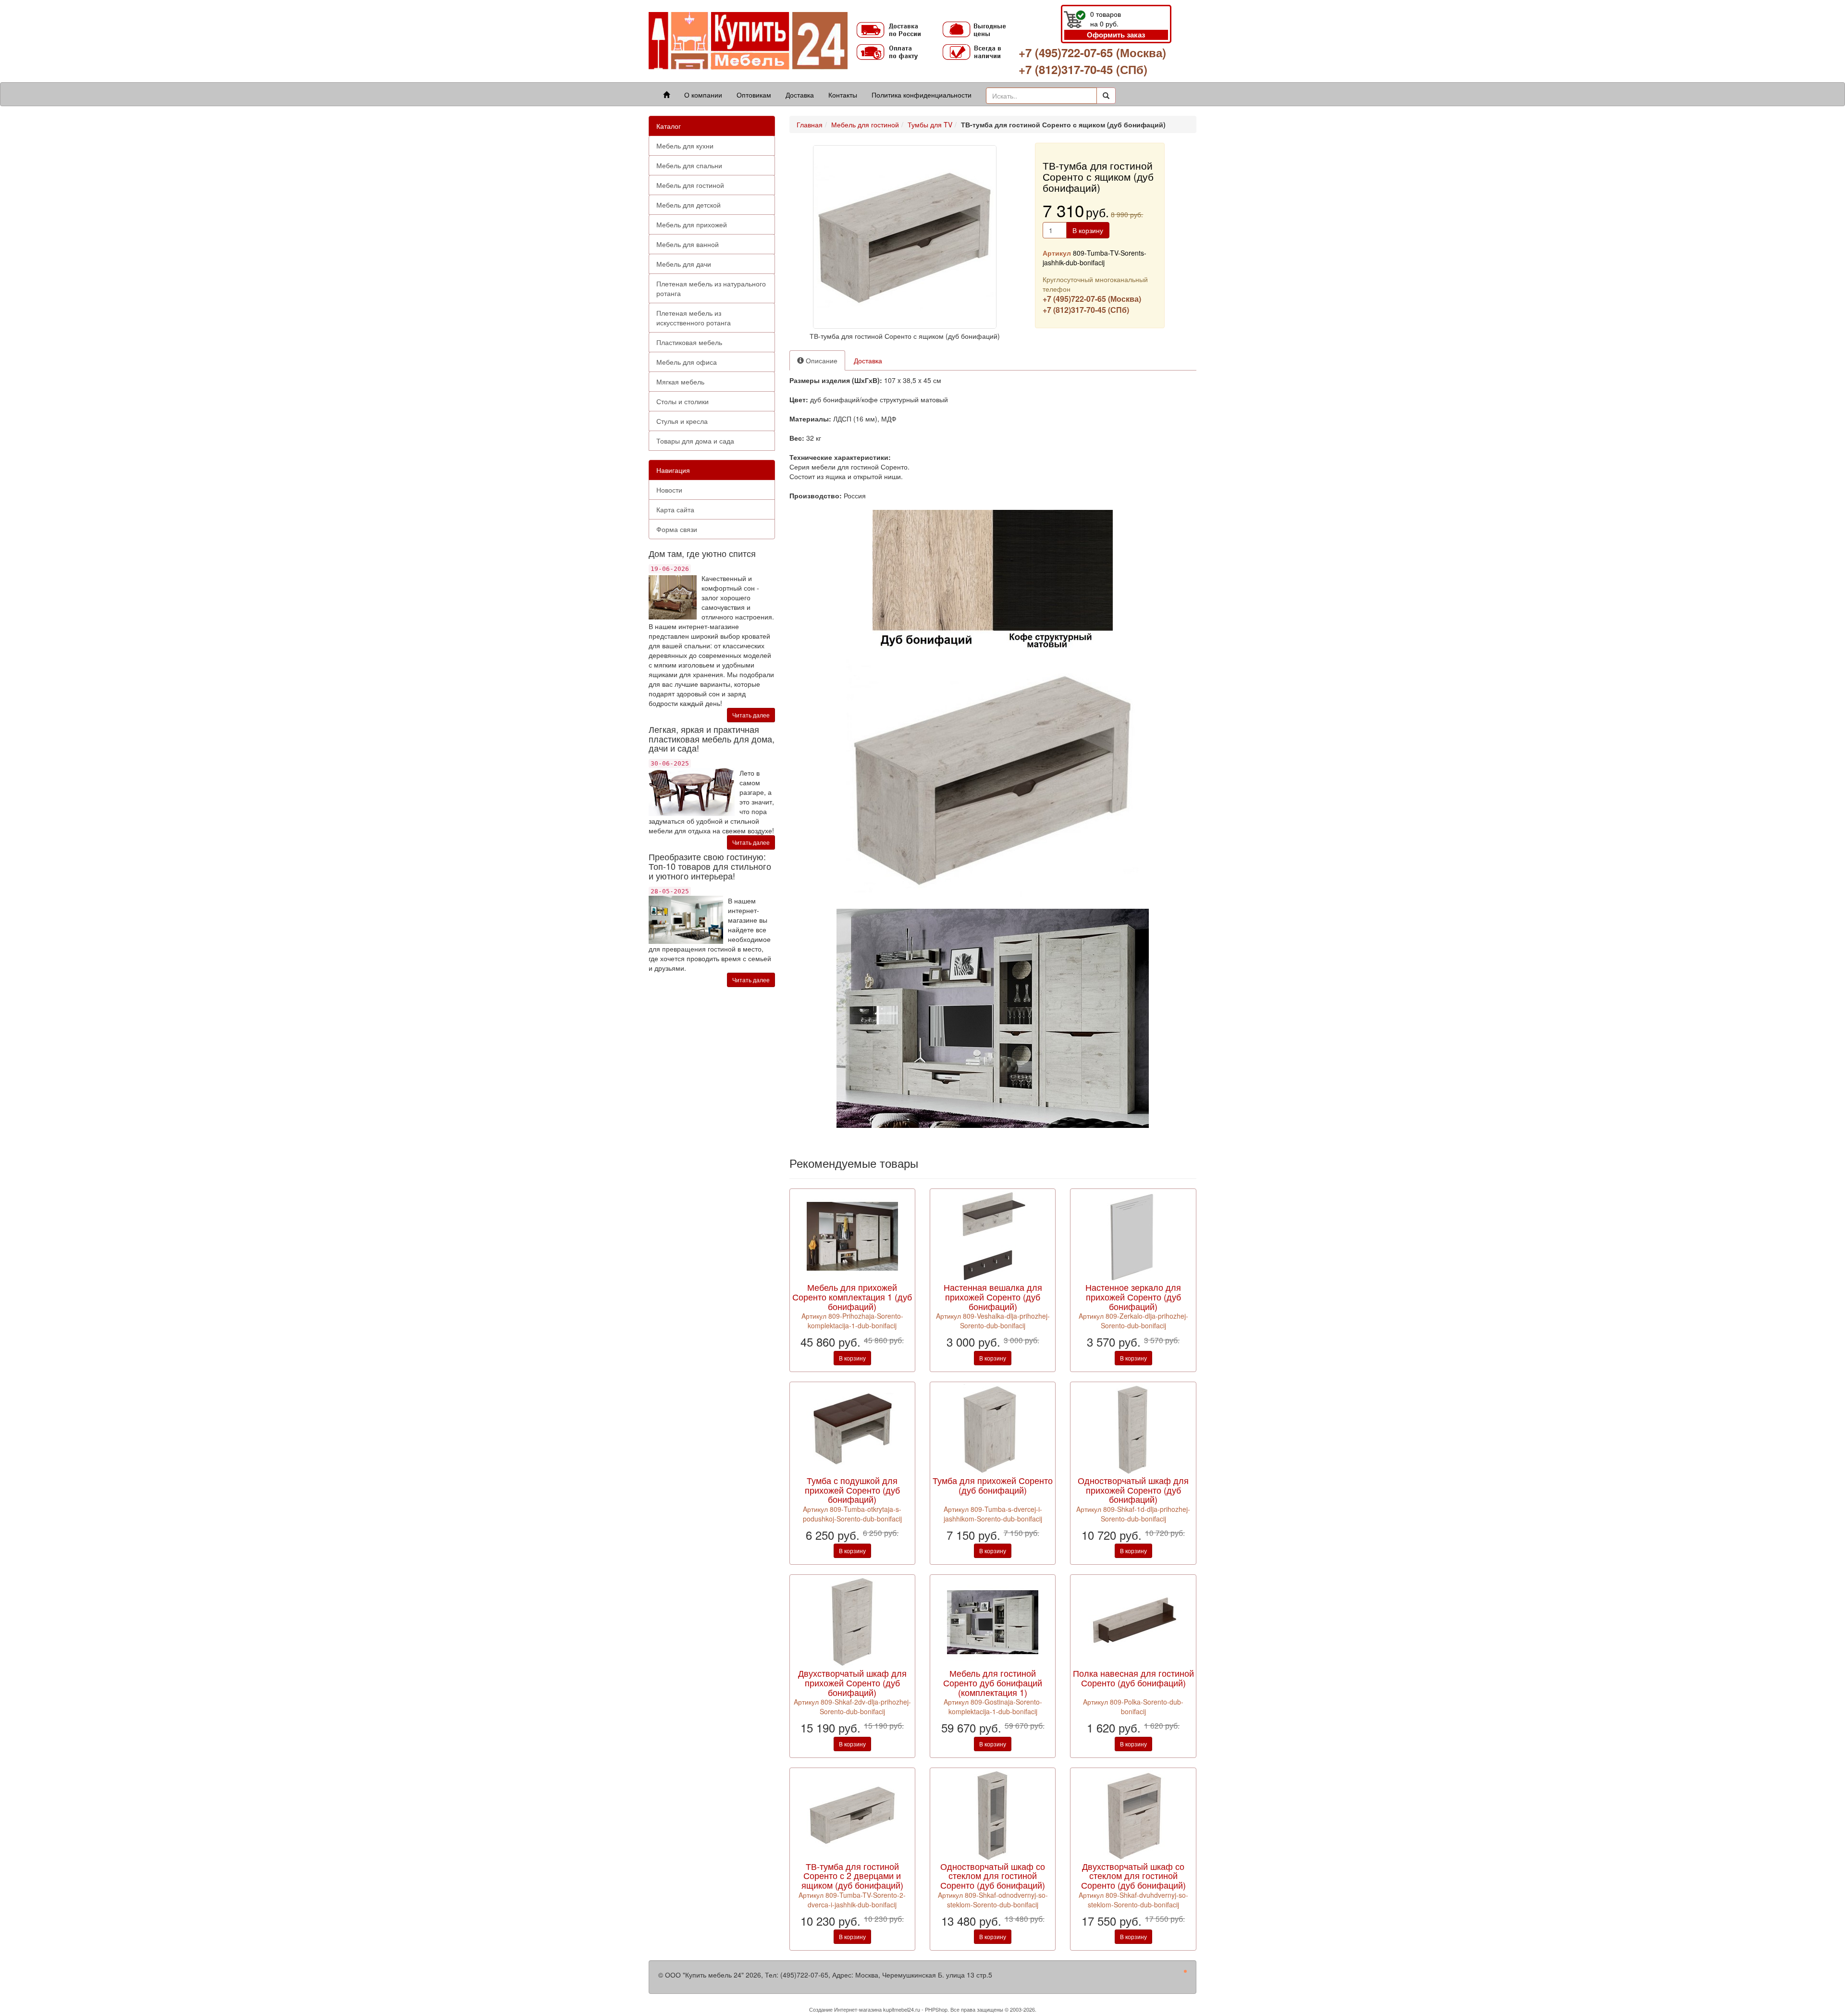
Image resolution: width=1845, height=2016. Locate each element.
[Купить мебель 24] (748, 40)
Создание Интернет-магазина (845, 2009)
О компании (703, 95)
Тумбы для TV (930, 124)
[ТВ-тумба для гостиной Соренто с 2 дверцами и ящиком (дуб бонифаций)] (852, 1814)
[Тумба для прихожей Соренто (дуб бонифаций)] (993, 1428)
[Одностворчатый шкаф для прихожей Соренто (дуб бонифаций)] (1133, 1428)
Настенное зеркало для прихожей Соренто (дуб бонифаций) (1133, 1297)
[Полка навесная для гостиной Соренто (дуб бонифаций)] (1133, 1621)
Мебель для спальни (689, 165)
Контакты (843, 95)
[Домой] (666, 95)
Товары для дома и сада (695, 441)
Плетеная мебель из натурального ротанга (711, 288)
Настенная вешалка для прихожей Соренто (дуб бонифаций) (993, 1297)
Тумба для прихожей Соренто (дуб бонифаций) (993, 1485)
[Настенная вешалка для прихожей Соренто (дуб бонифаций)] (993, 1236)
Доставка (800, 95)
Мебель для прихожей (692, 224)
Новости (669, 490)
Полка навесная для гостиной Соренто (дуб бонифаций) (1133, 1678)
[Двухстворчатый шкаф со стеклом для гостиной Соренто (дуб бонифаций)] (1133, 1814)
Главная (810, 124)
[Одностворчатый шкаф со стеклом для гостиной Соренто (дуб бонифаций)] (993, 1814)
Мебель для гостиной (690, 185)
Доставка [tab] (868, 360)
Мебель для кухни (685, 146)
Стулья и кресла (682, 421)
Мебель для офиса (687, 362)
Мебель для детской (689, 205)
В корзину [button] (1088, 230)
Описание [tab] (821, 360)
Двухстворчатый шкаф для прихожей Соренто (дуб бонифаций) (852, 1682)
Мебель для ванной (688, 244)
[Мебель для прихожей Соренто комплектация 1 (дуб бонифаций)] (852, 1236)
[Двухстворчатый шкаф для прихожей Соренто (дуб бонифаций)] (852, 1621)
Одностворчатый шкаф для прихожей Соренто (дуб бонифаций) (1133, 1490)
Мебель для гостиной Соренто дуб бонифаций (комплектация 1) (993, 1682)
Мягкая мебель (680, 382)
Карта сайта (675, 509)
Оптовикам (754, 95)
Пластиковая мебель (689, 342)
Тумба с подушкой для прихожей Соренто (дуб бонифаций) (852, 1490)
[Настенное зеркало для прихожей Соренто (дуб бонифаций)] (1133, 1236)
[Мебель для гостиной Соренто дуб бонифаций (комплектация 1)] (993, 1621)
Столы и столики (683, 401)
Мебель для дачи (684, 264)
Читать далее (751, 715)
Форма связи (677, 529)
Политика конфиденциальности (922, 95)
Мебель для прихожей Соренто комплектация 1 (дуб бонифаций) (852, 1297)
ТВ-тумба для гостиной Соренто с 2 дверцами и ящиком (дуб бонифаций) (852, 1876)
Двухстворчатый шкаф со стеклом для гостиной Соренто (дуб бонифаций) (1133, 1876)
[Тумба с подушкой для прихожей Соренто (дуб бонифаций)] (852, 1428)
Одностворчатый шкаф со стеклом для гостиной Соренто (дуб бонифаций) (993, 1876)
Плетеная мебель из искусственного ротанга (694, 318)
